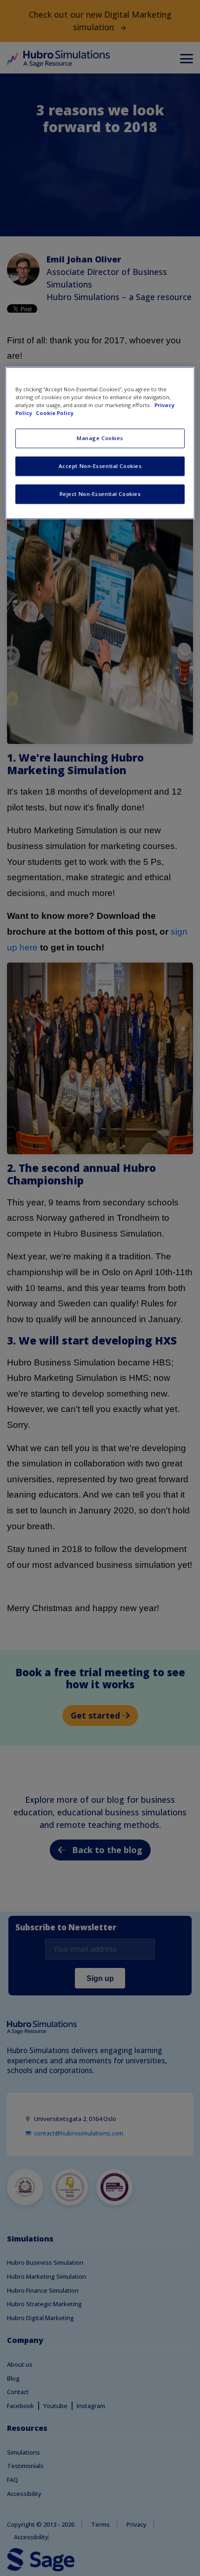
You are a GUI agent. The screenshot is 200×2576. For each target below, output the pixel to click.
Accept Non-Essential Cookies (100, 466)
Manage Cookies (100, 438)
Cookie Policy (55, 413)
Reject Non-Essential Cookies (100, 494)
